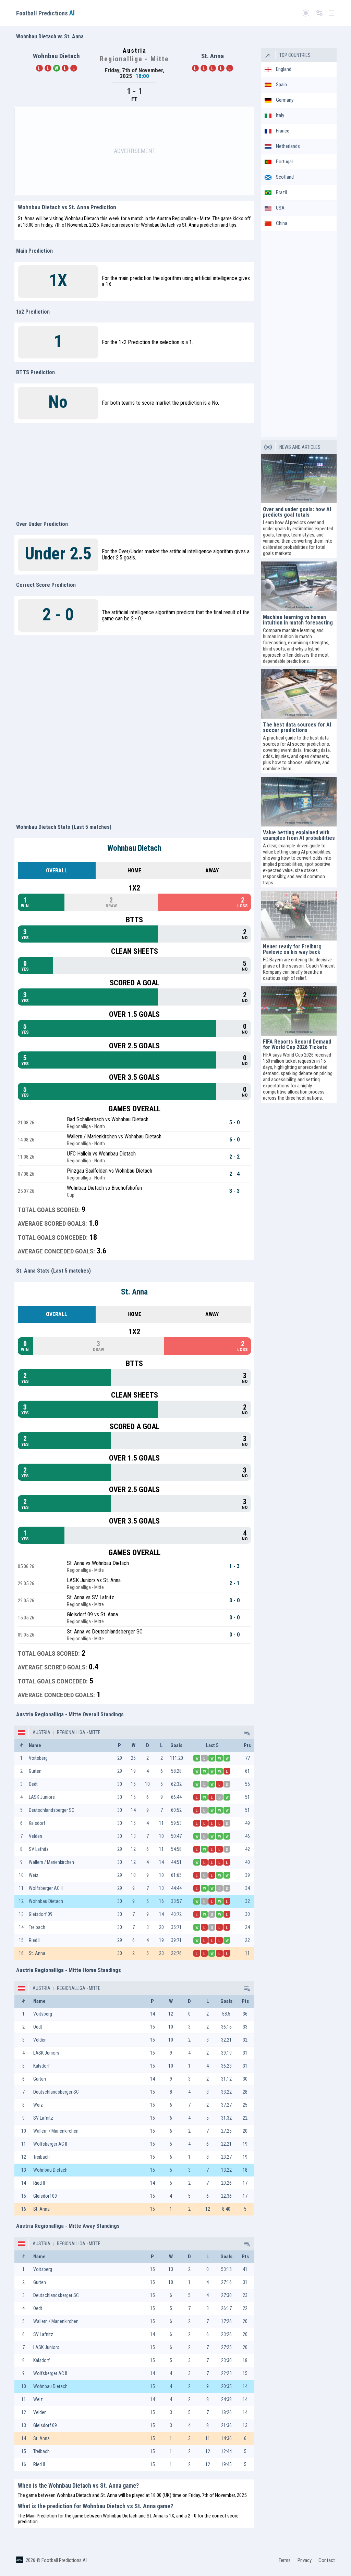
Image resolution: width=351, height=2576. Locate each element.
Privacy (305, 2560)
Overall (57, 870)
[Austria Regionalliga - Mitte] (246, 1732)
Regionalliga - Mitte (78, 1732)
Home (134, 870)
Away (212, 870)
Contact (327, 2560)
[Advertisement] (134, 151)
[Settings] (319, 13)
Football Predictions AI (64, 2560)
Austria (41, 1732)
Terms (285, 2560)
